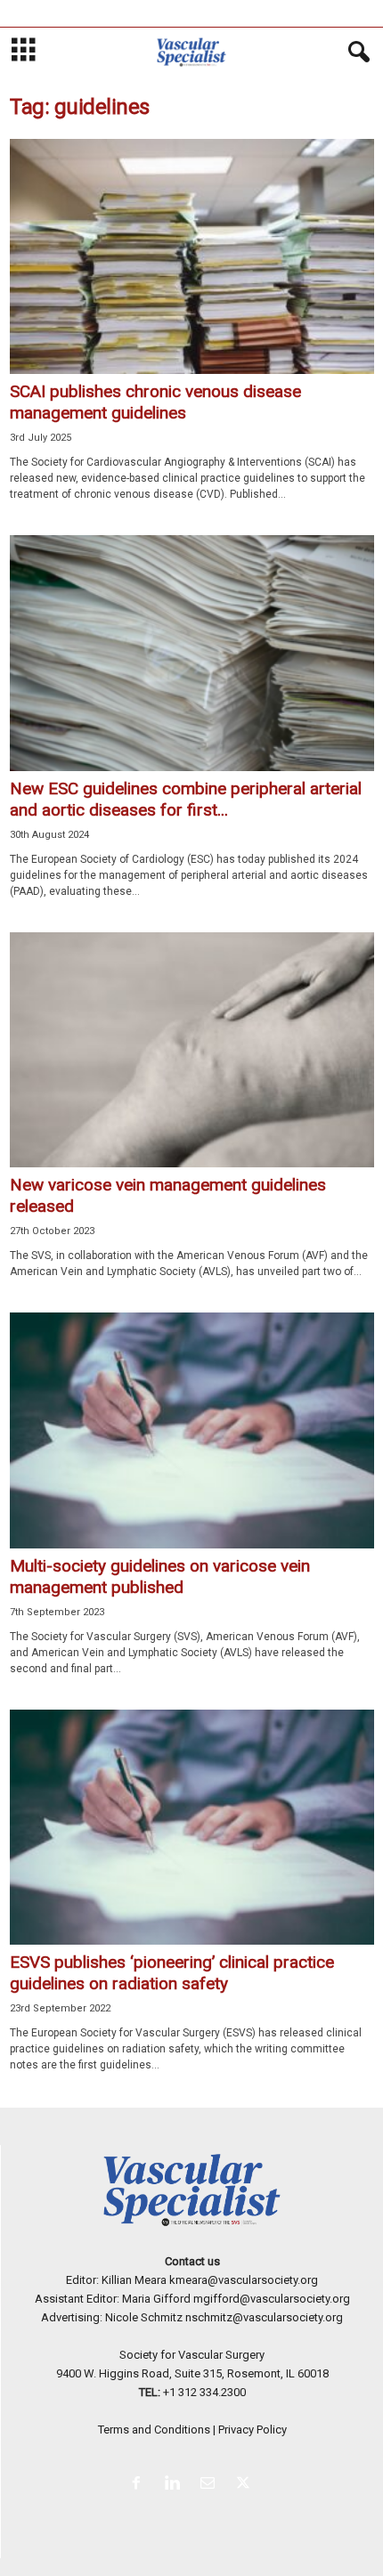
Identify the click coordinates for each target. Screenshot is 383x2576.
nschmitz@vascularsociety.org (264, 2317)
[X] (245, 2485)
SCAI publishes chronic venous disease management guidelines (155, 402)
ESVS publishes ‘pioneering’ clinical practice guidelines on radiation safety (172, 1973)
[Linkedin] (175, 2485)
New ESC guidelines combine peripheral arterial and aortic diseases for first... (186, 799)
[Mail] (211, 2485)
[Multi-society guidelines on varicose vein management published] (192, 1430)
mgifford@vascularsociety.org (272, 2299)
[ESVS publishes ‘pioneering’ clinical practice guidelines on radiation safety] (192, 1827)
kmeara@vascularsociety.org (244, 2280)
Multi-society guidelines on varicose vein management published (160, 1576)
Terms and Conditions (154, 2430)
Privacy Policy (253, 2430)
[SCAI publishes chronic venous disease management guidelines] (192, 256)
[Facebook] (140, 2485)
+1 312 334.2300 (204, 2392)
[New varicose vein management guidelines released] (192, 1050)
